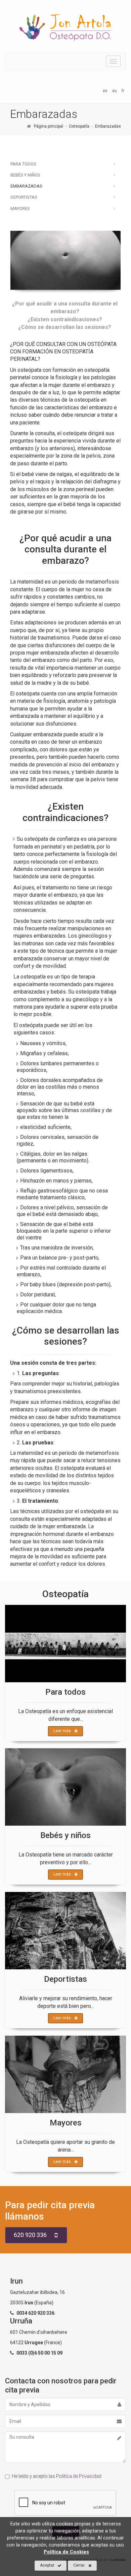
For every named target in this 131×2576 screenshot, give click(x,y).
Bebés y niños (25, 175)
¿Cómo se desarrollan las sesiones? (65, 327)
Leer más (62, 1731)
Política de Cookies (66, 2552)
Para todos (23, 164)
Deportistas (24, 197)
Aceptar (47, 2565)
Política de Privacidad (79, 2476)
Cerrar (79, 2565)
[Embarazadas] (65, 260)
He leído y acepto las (57, 2476)
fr (123, 91)
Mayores (20, 209)
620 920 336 (30, 2235)
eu (115, 91)
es (105, 91)
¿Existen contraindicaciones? (65, 319)
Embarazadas (26, 186)
